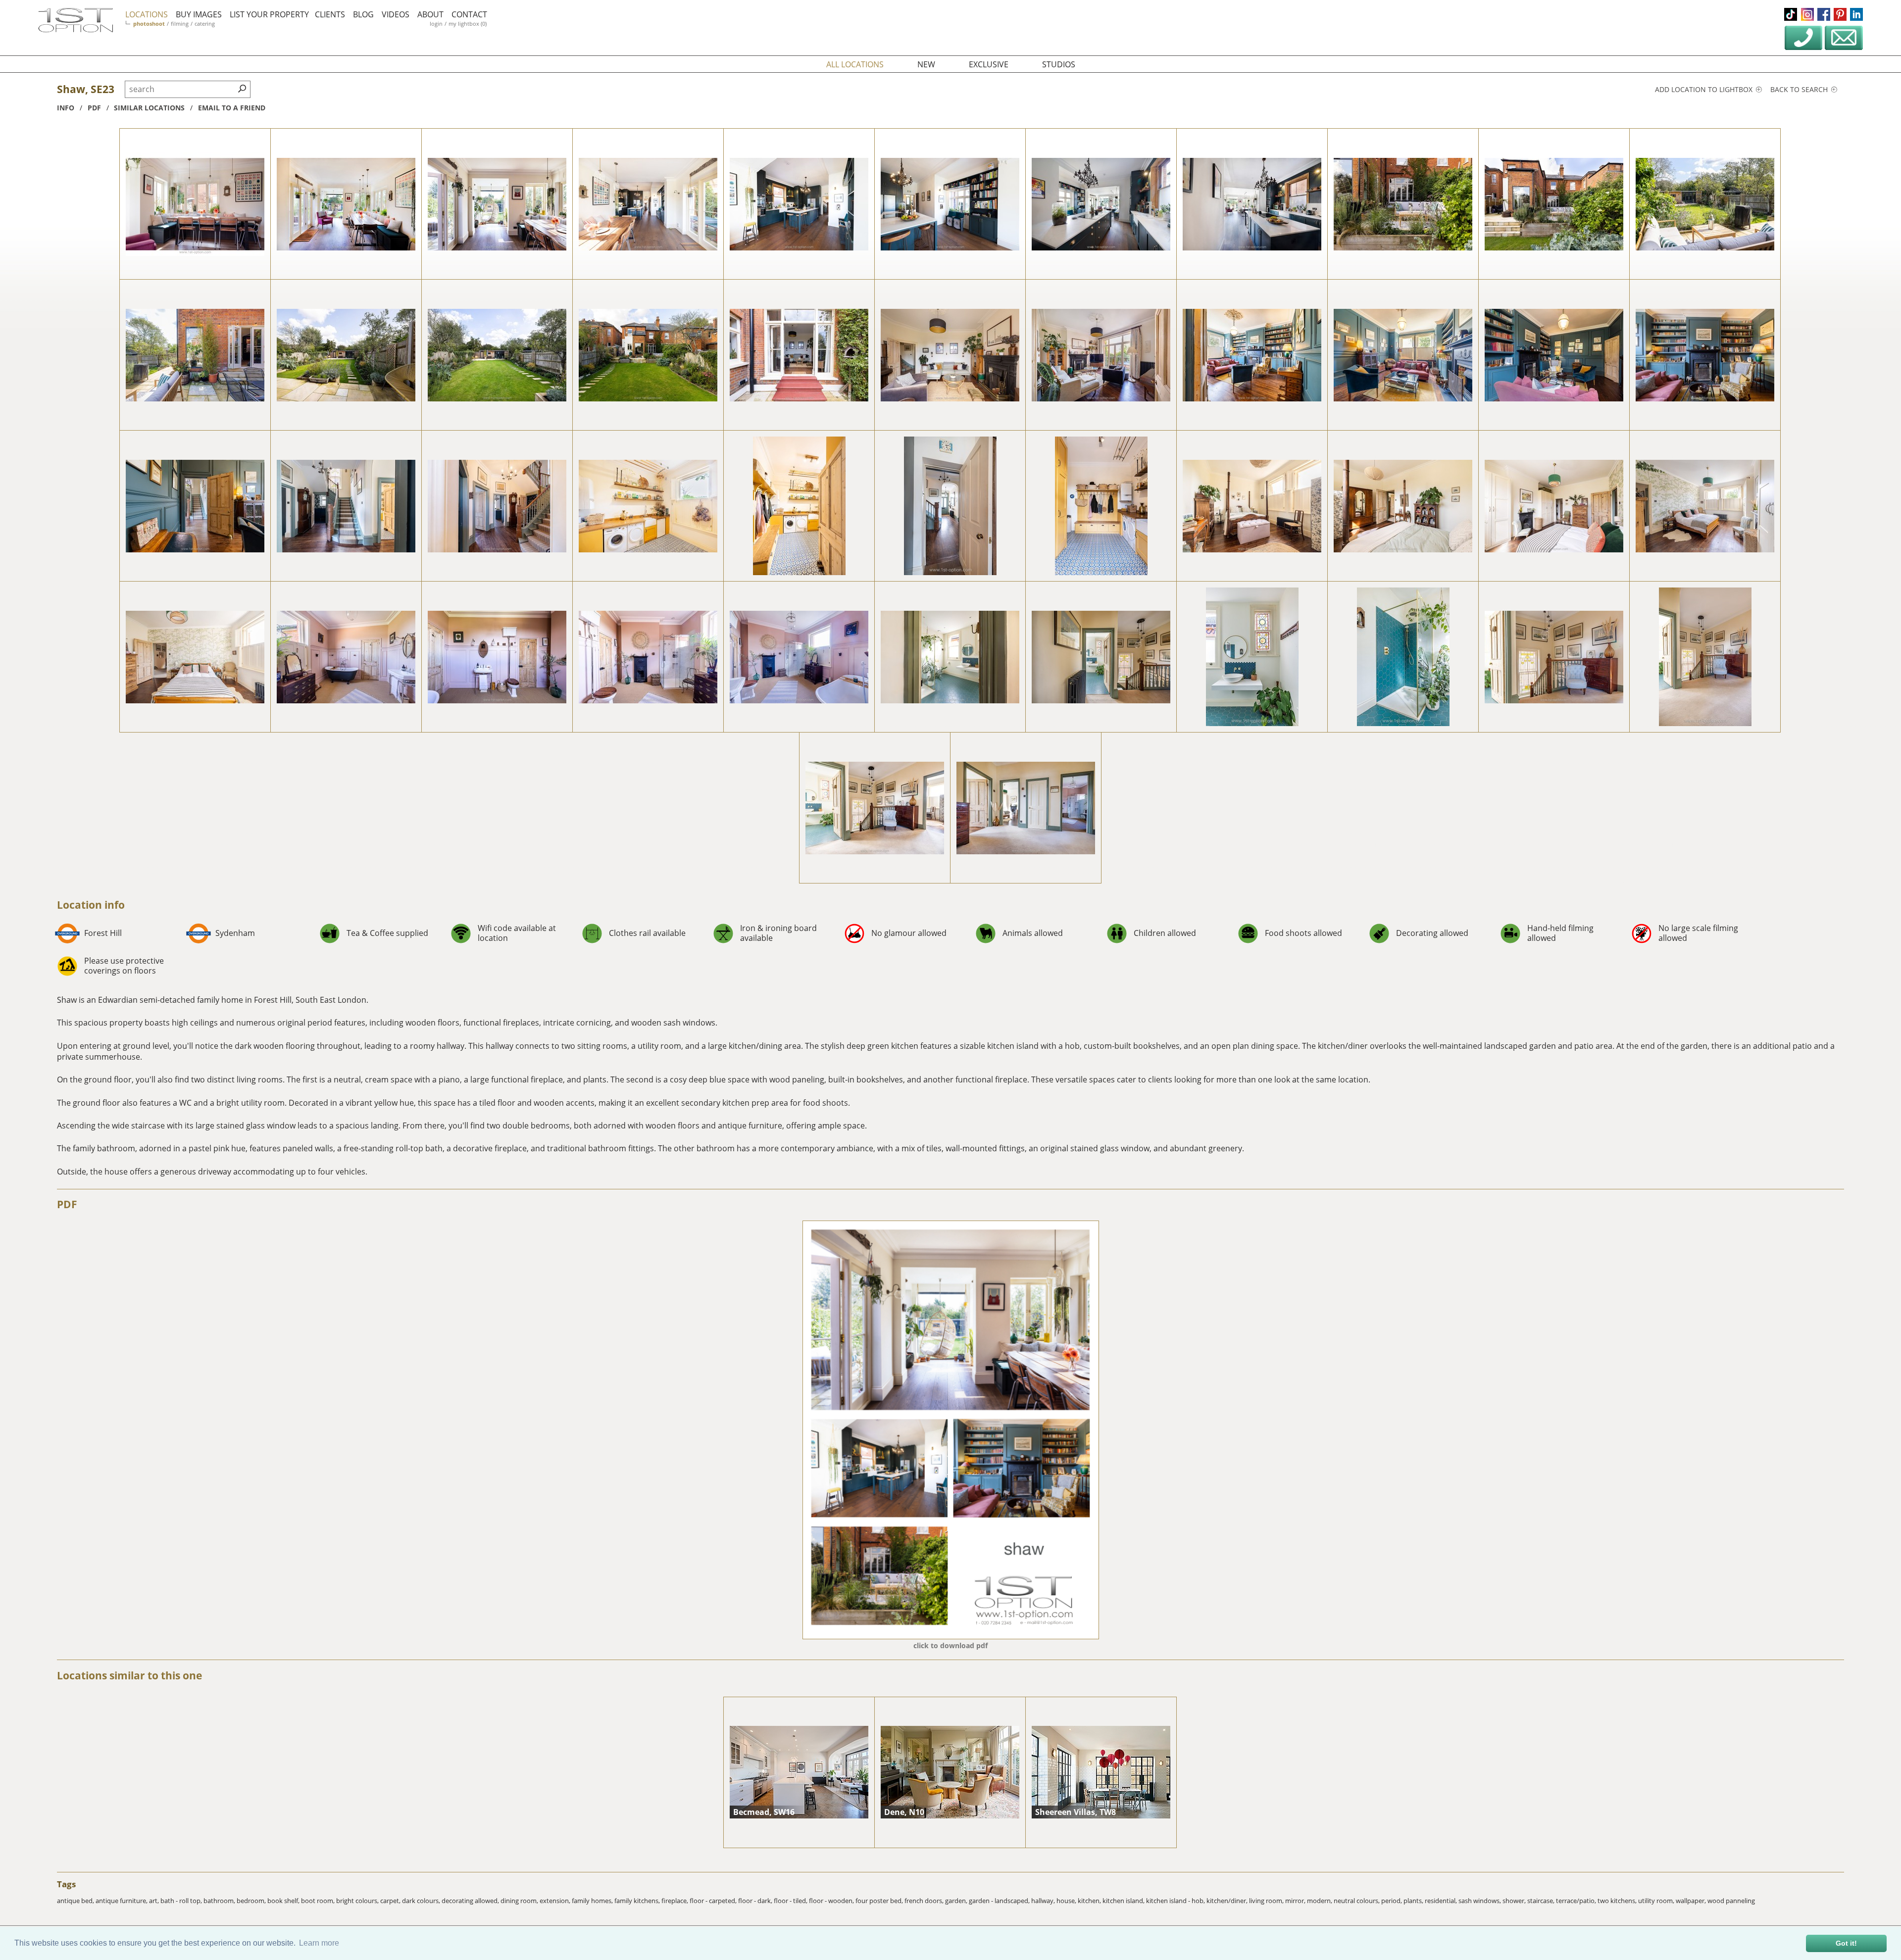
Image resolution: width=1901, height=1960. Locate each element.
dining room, (520, 1901)
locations (147, 14)
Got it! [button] (1846, 1943)
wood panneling (1731, 1901)
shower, (1515, 1901)
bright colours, (358, 1901)
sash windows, (1480, 1901)
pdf (94, 108)
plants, (1414, 1901)
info (66, 108)
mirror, (1296, 1901)
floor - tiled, (791, 1901)
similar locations (149, 108)
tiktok (1791, 14)
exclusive (989, 64)
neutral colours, (1357, 1901)
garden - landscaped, (1000, 1901)
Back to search (1800, 89)
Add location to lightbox (1705, 89)
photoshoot (149, 24)
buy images (199, 14)
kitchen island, (1124, 1901)
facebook (1824, 14)
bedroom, (252, 1901)
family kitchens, (638, 1901)
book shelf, (284, 1901)
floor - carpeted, (714, 1901)
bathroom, (220, 1901)
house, (1067, 1901)
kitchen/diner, (1228, 1901)
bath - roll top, (182, 1901)
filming (180, 24)
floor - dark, (756, 1901)
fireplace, (675, 1901)
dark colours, (422, 1901)
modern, (1320, 1901)
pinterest (1840, 14)
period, (1392, 1901)
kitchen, (1090, 1901)
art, (155, 1901)
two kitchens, (1618, 1901)
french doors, (925, 1901)
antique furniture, (122, 1901)
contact (469, 14)
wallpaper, (1692, 1901)
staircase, (1542, 1901)
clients (330, 14)
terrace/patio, (1577, 1901)
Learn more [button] (319, 1943)
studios (1059, 64)
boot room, (319, 1901)
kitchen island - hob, (1176, 1901)
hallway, (1044, 1901)
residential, (1442, 1901)
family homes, (593, 1901)
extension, (556, 1901)
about (430, 14)
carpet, (391, 1901)
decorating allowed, (471, 1901)
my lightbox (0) (468, 24)
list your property (269, 14)
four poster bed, (880, 1901)
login (436, 24)
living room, (1267, 1901)
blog (363, 14)
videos (396, 14)
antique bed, (76, 1901)
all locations (855, 64)
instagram (1807, 14)
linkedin (1856, 14)
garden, (957, 1901)
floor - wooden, (832, 1901)
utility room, (1657, 1901)
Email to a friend (232, 108)
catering (205, 24)
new (926, 64)
